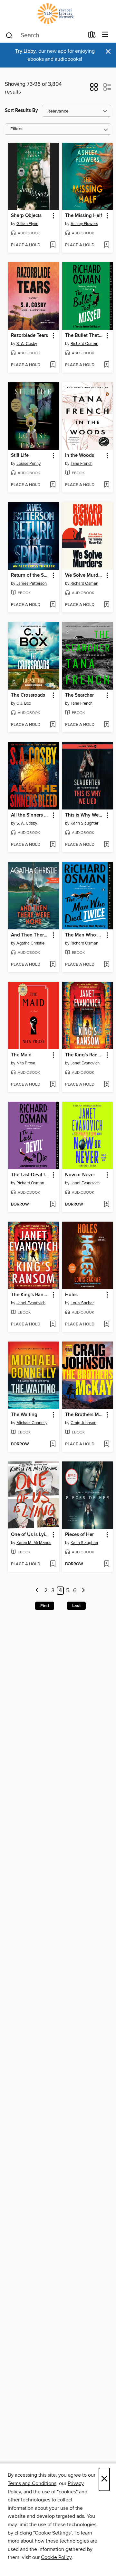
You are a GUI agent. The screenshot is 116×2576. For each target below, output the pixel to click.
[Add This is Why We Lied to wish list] (106, 845)
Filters (16, 129)
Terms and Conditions (32, 2483)
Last (76, 1606)
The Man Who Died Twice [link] (85, 935)
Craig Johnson (83, 1423)
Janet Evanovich (85, 1063)
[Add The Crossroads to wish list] (53, 725)
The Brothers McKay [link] (85, 1415)
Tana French (82, 464)
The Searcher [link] (79, 695)
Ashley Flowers (84, 224)
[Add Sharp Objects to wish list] (53, 245)
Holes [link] (71, 1295)
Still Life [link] (20, 456)
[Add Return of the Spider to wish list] (53, 605)
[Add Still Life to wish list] (53, 485)
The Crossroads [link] (28, 695)
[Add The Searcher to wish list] (106, 725)
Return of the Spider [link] (30, 575)
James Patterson (32, 583)
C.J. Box (24, 703)
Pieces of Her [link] (79, 1535)
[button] (94, 89)
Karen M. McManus (34, 1543)
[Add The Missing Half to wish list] (106, 245)
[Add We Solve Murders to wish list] (106, 605)
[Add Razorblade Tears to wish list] (53, 365)
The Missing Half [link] (84, 216)
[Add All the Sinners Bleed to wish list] (53, 845)
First (45, 1606)
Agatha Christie (30, 943)
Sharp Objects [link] (26, 216)
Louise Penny (29, 464)
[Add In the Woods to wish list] (106, 485)
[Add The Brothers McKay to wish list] (106, 1444)
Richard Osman (84, 344)
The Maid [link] (21, 1055)
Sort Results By (21, 110)
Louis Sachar (82, 1303)
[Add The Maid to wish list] (53, 1085)
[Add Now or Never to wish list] (106, 1205)
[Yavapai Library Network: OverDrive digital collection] (58, 14)
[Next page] (83, 1591)
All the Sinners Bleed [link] (30, 815)
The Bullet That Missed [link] (85, 336)
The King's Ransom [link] (85, 1055)
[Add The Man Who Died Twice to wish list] (106, 965)
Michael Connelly (32, 1423)
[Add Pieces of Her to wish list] (106, 1564)
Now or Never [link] (80, 1175)
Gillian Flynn (27, 224)
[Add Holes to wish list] (106, 1324)
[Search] (9, 35)
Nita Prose (26, 1063)
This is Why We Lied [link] (85, 815)
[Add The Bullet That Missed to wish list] (106, 365)
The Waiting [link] (24, 1415)
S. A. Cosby (27, 344)
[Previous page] (38, 1591)
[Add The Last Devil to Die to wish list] (53, 1205)
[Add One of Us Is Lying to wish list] (53, 1564)
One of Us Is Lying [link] (30, 1535)
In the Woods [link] (80, 456)
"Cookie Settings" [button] (53, 2533)
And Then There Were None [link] (30, 935)
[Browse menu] (105, 35)
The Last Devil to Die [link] (30, 1175)
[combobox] (45, 35)
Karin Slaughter (84, 823)
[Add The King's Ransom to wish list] (106, 1085)
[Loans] (92, 36)
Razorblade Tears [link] (29, 336)
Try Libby (25, 51)
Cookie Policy (56, 2557)
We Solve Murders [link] (85, 575)
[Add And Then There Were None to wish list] (53, 965)
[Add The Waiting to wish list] (53, 1444)
